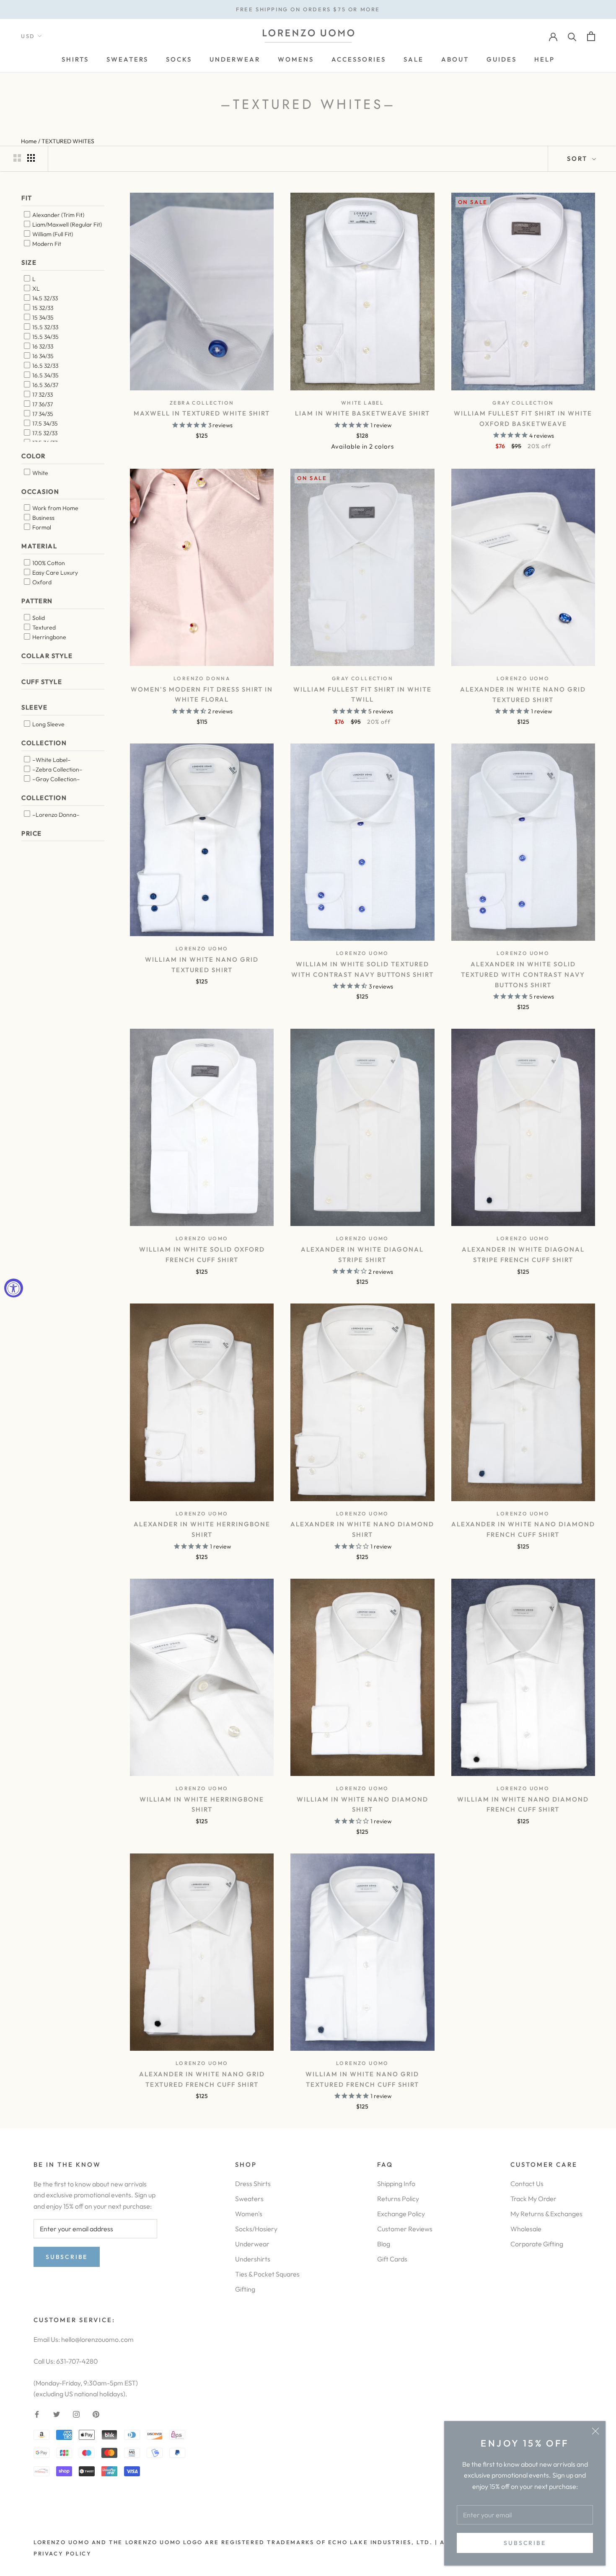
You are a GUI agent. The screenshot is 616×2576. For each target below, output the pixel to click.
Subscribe (525, 2543)
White (40, 472)
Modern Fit (46, 243)
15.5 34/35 (45, 337)
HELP (545, 59)
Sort (578, 159)
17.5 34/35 (44, 423)
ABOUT (455, 59)
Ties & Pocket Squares (267, 2274)
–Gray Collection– (56, 779)
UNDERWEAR (235, 59)
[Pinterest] (96, 2413)
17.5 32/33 (44, 433)
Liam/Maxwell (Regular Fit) (66, 224)
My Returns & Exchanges (546, 2214)
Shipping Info (396, 2184)
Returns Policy (398, 2199)
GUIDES (502, 59)
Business (43, 518)
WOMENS (296, 59)
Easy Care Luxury (54, 572)
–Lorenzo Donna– (55, 814)
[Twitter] (57, 2413)
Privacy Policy (62, 2553)
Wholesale (526, 2229)
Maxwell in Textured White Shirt (202, 413)
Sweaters (249, 2199)
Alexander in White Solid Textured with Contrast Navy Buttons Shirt (523, 974)
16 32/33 (42, 346)
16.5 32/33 (45, 366)
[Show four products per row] (31, 158)
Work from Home (55, 508)
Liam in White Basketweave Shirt (362, 413)
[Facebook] (37, 2413)
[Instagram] (76, 2413)
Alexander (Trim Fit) (58, 214)
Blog (384, 2244)
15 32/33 (42, 308)
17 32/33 (42, 395)
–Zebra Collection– (57, 769)
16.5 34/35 (45, 375)
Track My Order (533, 2199)
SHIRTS (75, 59)
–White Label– (51, 759)
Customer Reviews (405, 2229)
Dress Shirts (253, 2184)
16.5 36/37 (45, 385)
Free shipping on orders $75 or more (308, 9)
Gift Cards (392, 2259)
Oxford (41, 582)
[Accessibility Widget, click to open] (14, 1288)
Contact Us (527, 2184)
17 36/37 (42, 404)
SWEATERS (127, 59)
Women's (249, 2214)
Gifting (245, 2289)
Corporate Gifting (537, 2244)
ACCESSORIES (359, 59)
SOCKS (179, 59)
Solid (38, 617)
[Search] (572, 36)
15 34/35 (42, 317)
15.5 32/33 (45, 327)
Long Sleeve (48, 724)
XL (35, 289)
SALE (414, 59)
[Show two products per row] (17, 158)
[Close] (595, 2431)
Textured (43, 627)
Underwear (252, 2244)
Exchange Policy (401, 2214)
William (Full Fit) (52, 234)
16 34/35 (42, 356)
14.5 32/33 (44, 298)
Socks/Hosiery (256, 2229)
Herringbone (49, 637)
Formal (41, 527)
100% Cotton (48, 563)
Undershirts (253, 2259)
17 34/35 (42, 414)
